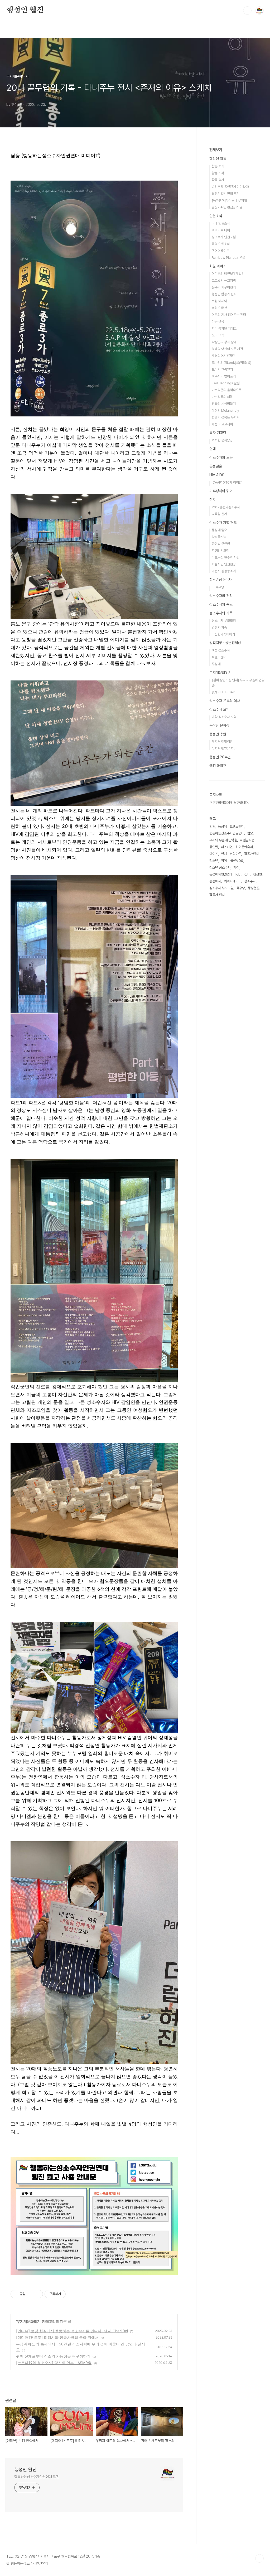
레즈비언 (227, 847)
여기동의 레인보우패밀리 (228, 274)
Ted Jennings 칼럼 (226, 383)
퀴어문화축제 (244, 847)
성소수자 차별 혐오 (223, 523)
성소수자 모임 (219, 709)
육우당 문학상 (219, 725)
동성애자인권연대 (221, 874)
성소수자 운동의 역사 (225, 701)
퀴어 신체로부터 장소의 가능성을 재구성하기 (53, 2356)
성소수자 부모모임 (224, 621)
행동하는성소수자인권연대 (227, 833)
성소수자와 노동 (221, 457)
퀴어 (224, 861)
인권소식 (216, 216)
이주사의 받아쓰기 (224, 376)
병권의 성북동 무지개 (226, 417)
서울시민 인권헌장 (224, 564)
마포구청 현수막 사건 (226, 557)
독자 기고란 (218, 433)
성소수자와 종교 (221, 604)
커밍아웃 (235, 854)
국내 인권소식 (221, 223)
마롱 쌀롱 (218, 322)
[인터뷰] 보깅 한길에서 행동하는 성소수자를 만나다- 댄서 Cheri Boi (72, 2331)
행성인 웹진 (25, 10)
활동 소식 (218, 173)
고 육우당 (218, 587)
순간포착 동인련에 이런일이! (230, 187)
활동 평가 (218, 180)
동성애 (222, 826)
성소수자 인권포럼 (224, 237)
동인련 (214, 847)
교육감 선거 (219, 514)
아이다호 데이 (221, 230)
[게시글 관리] (37, 2294)
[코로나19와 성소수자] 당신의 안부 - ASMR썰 (54, 2363)
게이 (236, 867)
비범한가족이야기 (223, 634)
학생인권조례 (220, 551)
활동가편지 (251, 854)
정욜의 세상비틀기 (224, 404)
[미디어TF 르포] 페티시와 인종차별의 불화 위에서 (57, 2337)
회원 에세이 (219, 301)
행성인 (257, 874)
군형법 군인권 (221, 544)
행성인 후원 (218, 734)
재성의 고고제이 (222, 424)
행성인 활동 (218, 159)
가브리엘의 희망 (222, 397)
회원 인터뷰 (219, 308)
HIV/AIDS (236, 861)
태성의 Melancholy (225, 411)
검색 (247, 11)
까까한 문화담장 (222, 440)
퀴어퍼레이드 (220, 251)
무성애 (216, 664)
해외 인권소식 (221, 244)
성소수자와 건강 (221, 596)
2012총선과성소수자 (226, 507)
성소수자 (250, 881)
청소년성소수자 (220, 580)
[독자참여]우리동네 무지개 (229, 200)
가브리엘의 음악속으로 (227, 390)
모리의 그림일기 (222, 369)
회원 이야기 (218, 266)
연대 (213, 449)
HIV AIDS (217, 475)
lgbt (238, 874)
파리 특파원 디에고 (224, 328)
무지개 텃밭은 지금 (224, 749)
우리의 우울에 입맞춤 (223, 840)
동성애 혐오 (219, 530)
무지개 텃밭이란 (222, 742)
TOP (259, 2558)
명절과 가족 (219, 627)
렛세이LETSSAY (223, 692)
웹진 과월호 (218, 766)
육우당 (241, 888)
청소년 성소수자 (220, 867)
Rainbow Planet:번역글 (228, 258)
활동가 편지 (217, 895)
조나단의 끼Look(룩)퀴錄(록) (232, 363)
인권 (212, 826)
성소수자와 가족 (221, 613)
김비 (247, 874)
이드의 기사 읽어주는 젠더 (229, 315)
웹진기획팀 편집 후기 (226, 194)
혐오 (250, 833)
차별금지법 (219, 537)
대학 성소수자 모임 (224, 717)
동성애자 (215, 881)
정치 (213, 500)
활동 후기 (218, 166)
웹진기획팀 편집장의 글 (227, 207)
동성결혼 (216, 466)
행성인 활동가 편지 (224, 294)
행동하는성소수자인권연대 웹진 (37, 2477)
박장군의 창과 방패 (224, 342)
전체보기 (216, 150)
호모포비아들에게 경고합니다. (229, 803)
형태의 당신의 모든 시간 (227, 349)
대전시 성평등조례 (224, 571)
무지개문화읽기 (29, 2321)
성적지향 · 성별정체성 (225, 643)
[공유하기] (30, 2294)
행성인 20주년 (220, 757)
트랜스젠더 (219, 657)
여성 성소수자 (221, 650)
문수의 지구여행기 (224, 287)
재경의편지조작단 (223, 356)
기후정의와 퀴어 (221, 491)
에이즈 (214, 854)
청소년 (214, 861)
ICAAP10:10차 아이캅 (227, 482)
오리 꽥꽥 (218, 335)
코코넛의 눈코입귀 (224, 280)
